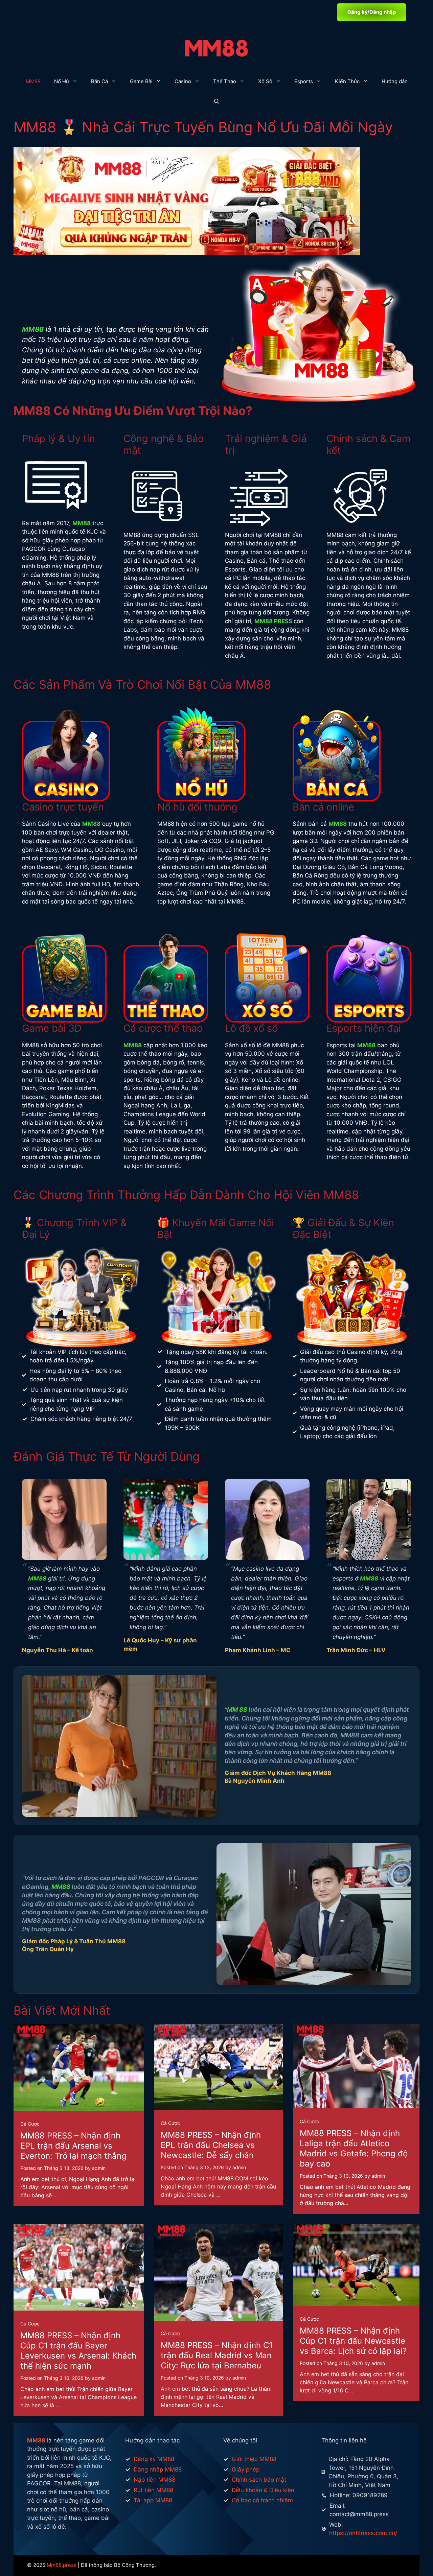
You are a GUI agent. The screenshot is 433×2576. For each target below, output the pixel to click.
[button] (217, 102)
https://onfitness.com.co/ (363, 2533)
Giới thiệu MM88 (254, 2459)
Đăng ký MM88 (154, 2459)
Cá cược (30, 2124)
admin (99, 2168)
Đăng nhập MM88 (158, 2469)
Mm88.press (62, 2565)
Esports (304, 81)
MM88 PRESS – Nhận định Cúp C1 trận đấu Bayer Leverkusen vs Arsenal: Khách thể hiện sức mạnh (78, 2351)
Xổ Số (265, 81)
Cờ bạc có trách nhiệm (262, 2500)
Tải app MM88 (153, 2500)
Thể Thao (225, 81)
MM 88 (237, 1709)
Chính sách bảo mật (259, 2480)
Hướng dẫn (395, 81)
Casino (183, 81)
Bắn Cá (99, 81)
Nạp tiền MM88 (154, 2480)
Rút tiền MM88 (153, 2490)
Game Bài (141, 81)
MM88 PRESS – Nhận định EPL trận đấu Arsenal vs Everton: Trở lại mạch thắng (73, 2146)
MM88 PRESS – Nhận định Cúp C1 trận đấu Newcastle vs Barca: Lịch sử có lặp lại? (353, 2341)
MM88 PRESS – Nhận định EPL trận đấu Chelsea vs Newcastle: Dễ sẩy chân (211, 2145)
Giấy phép (246, 2469)
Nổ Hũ (62, 81)
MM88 (33, 81)
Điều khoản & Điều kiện (263, 2490)
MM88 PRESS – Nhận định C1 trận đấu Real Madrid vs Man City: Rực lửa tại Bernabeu (217, 2355)
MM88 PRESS (273, 621)
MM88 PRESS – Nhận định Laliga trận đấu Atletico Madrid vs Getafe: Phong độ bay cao (354, 2148)
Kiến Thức (347, 81)
